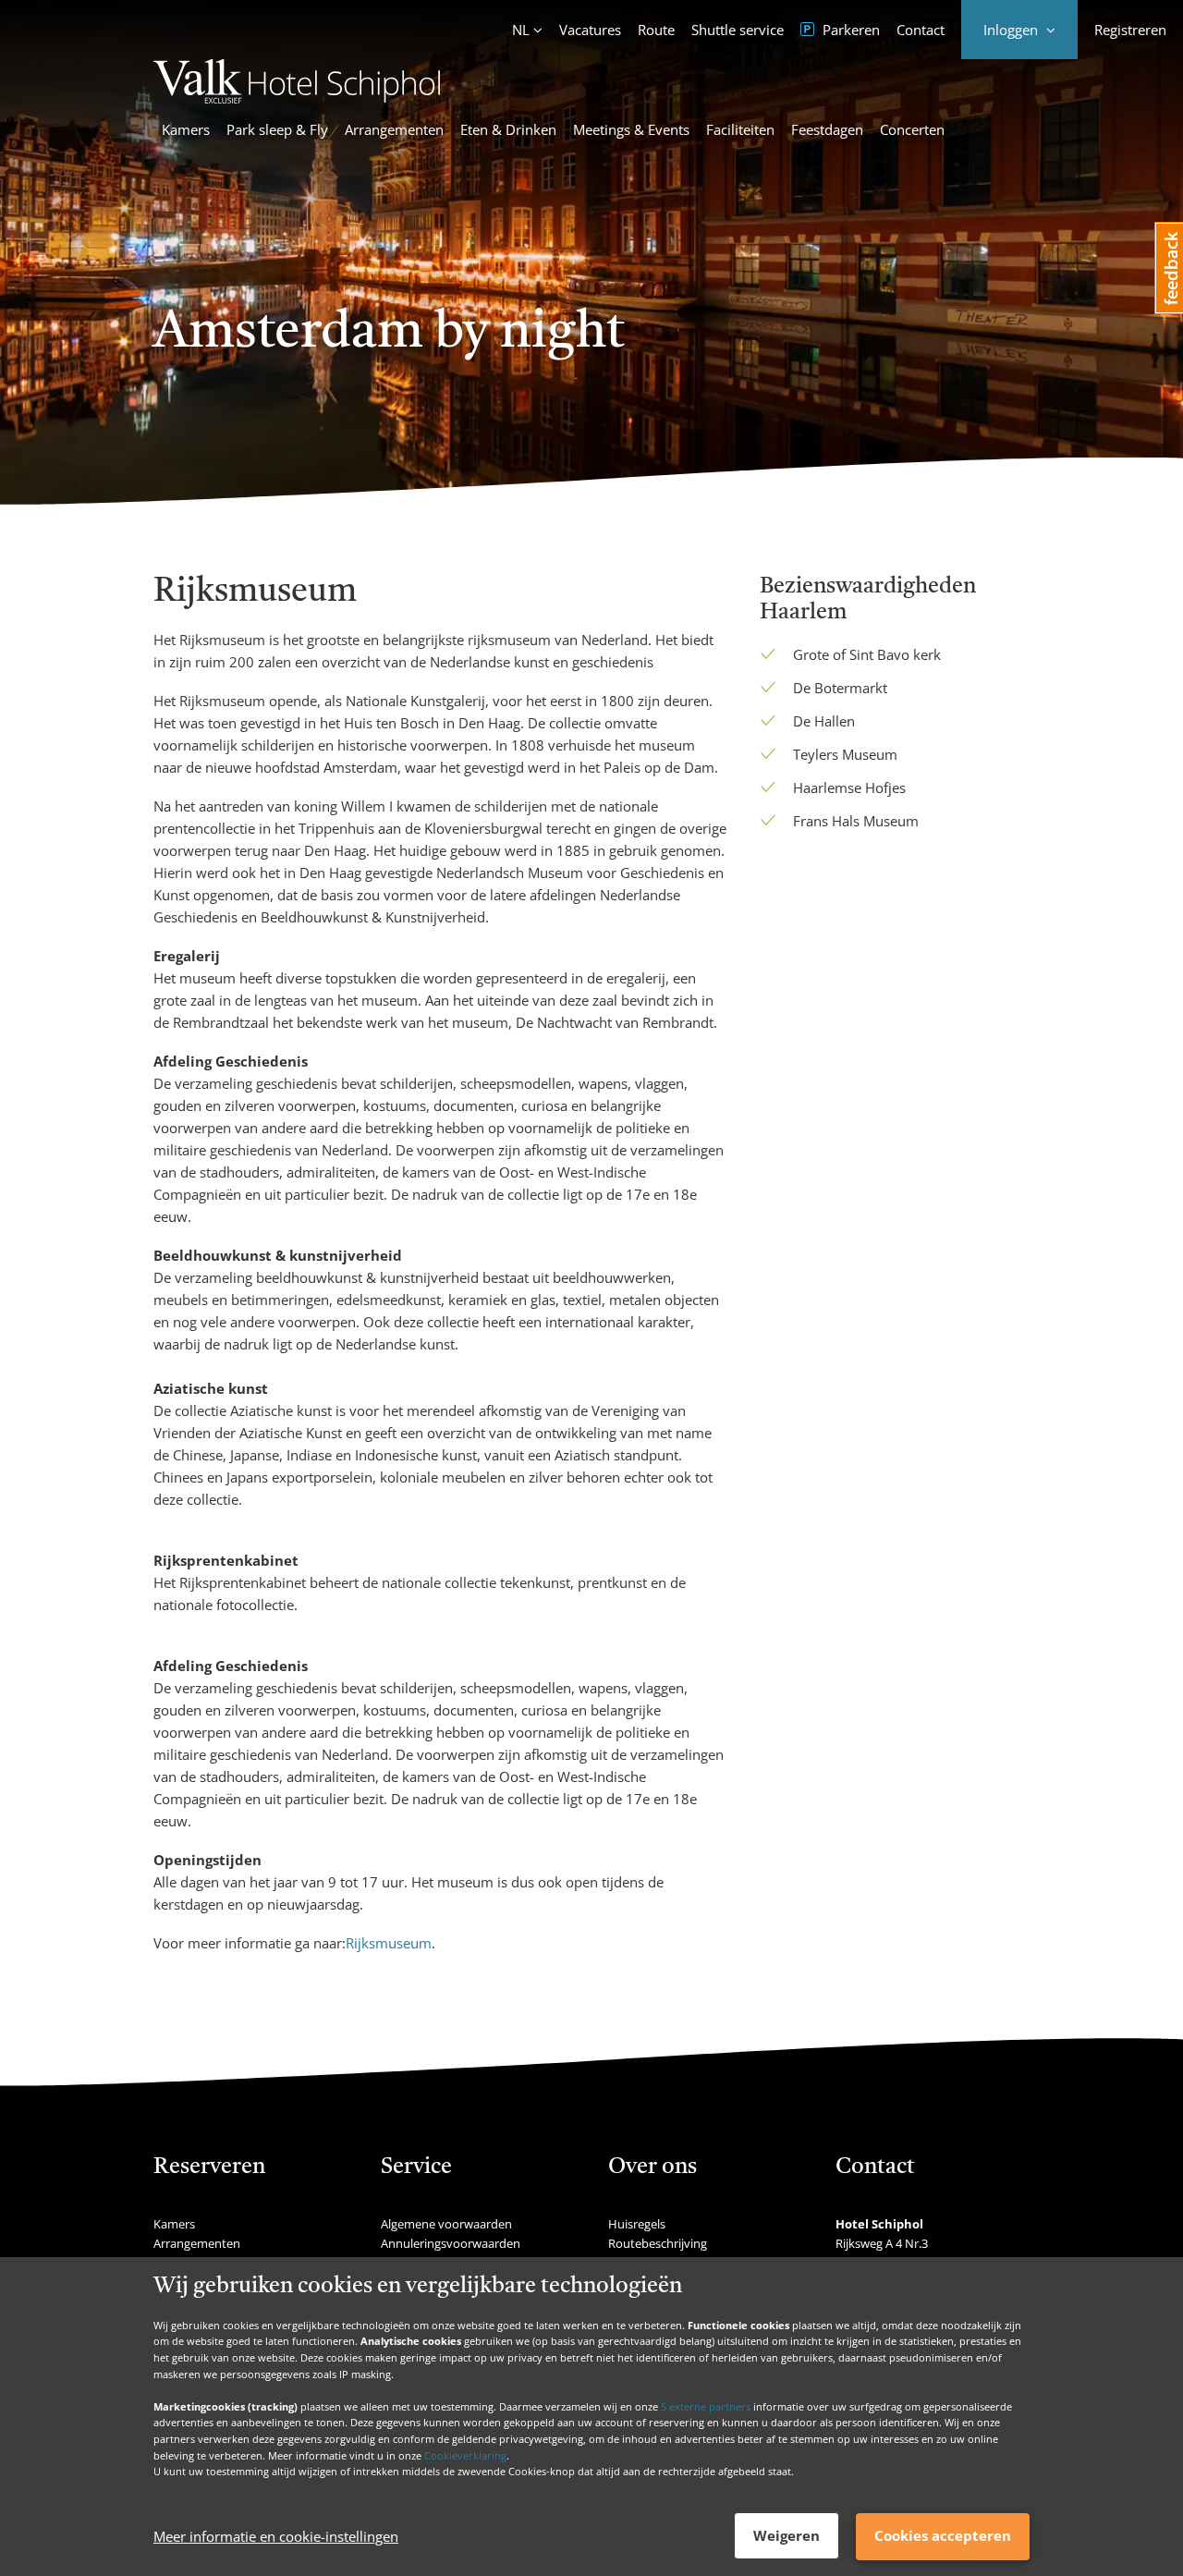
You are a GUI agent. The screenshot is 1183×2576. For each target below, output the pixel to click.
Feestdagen (827, 129)
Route (656, 30)
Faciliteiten (740, 129)
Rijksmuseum (389, 1943)
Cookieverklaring (465, 2454)
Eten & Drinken (508, 129)
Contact (921, 30)
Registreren (1130, 30)
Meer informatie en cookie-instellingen (276, 2536)
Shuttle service (738, 30)
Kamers (186, 129)
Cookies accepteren (943, 2535)
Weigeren (787, 2535)
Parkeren (849, 30)
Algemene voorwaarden (446, 2224)
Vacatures (590, 30)
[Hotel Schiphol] (297, 98)
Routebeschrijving (658, 2243)
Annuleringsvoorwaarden (451, 2243)
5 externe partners (706, 2405)
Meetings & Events (631, 129)
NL (521, 30)
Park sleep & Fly (277, 129)
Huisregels (637, 2224)
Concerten (912, 129)
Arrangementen (394, 129)
